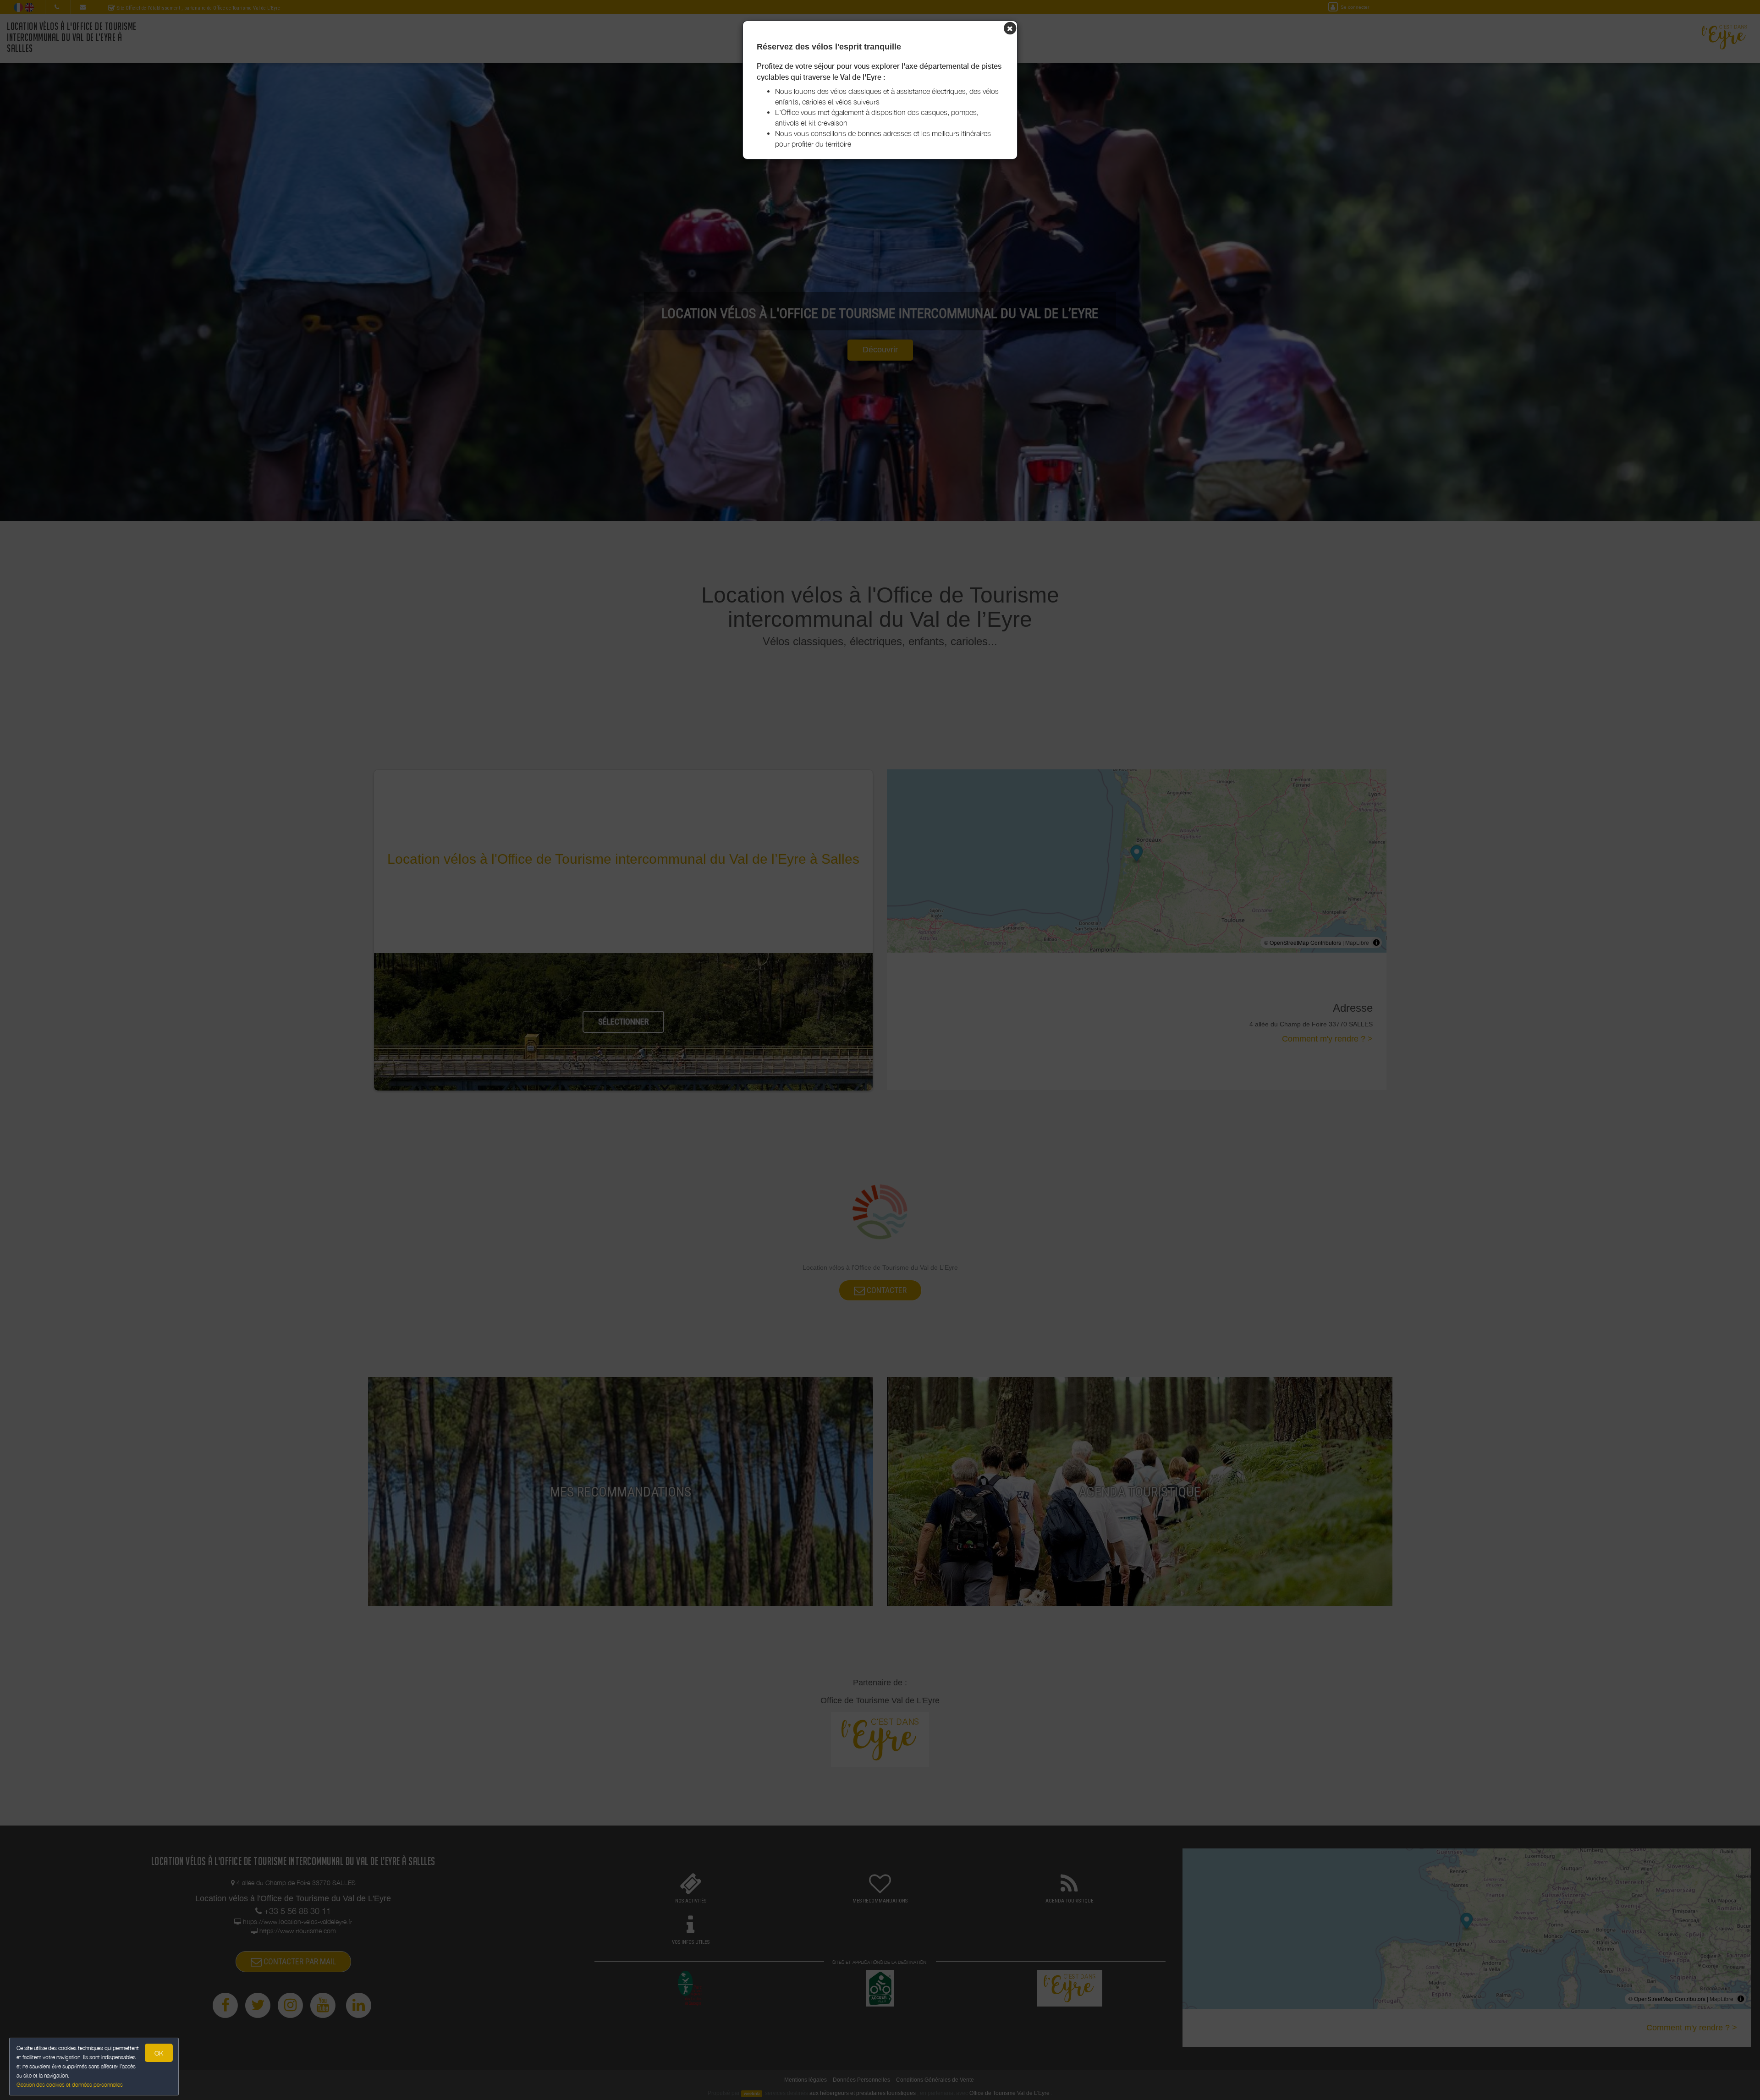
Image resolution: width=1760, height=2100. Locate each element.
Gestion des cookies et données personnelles (70, 2085)
